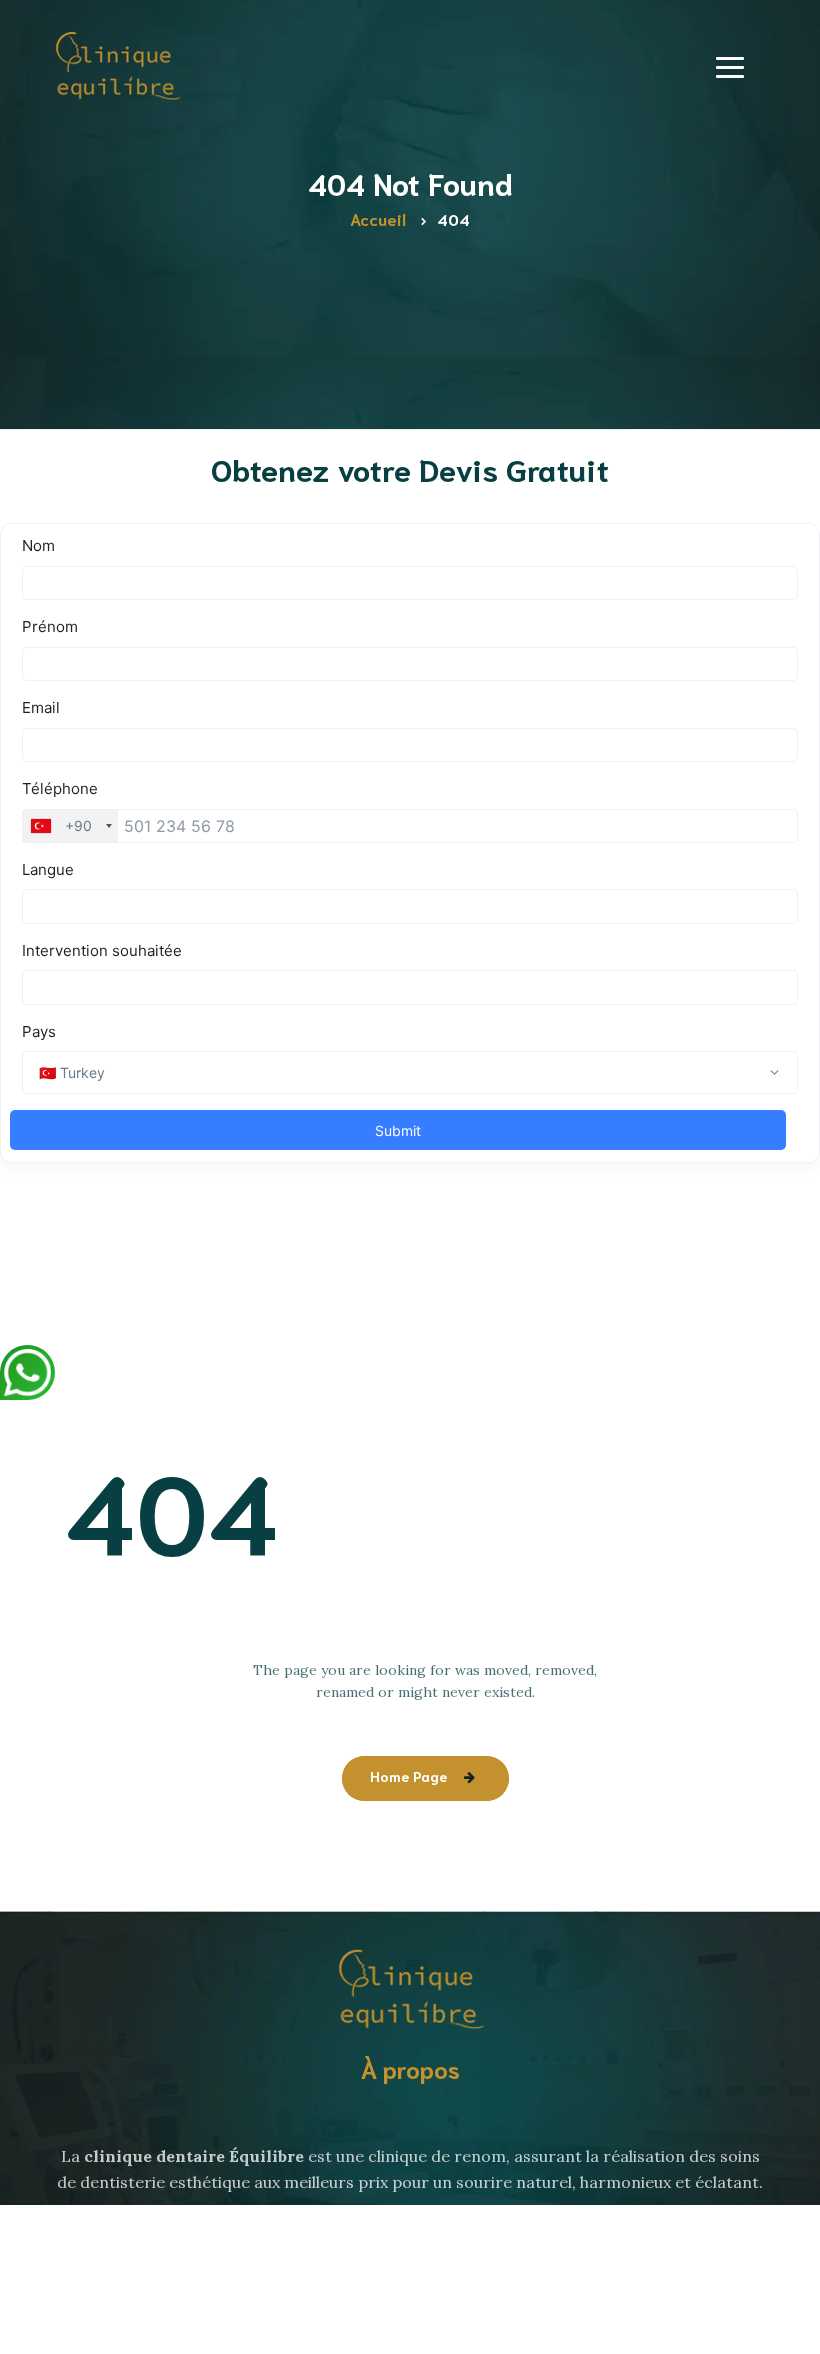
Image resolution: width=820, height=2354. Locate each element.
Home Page (408, 1776)
